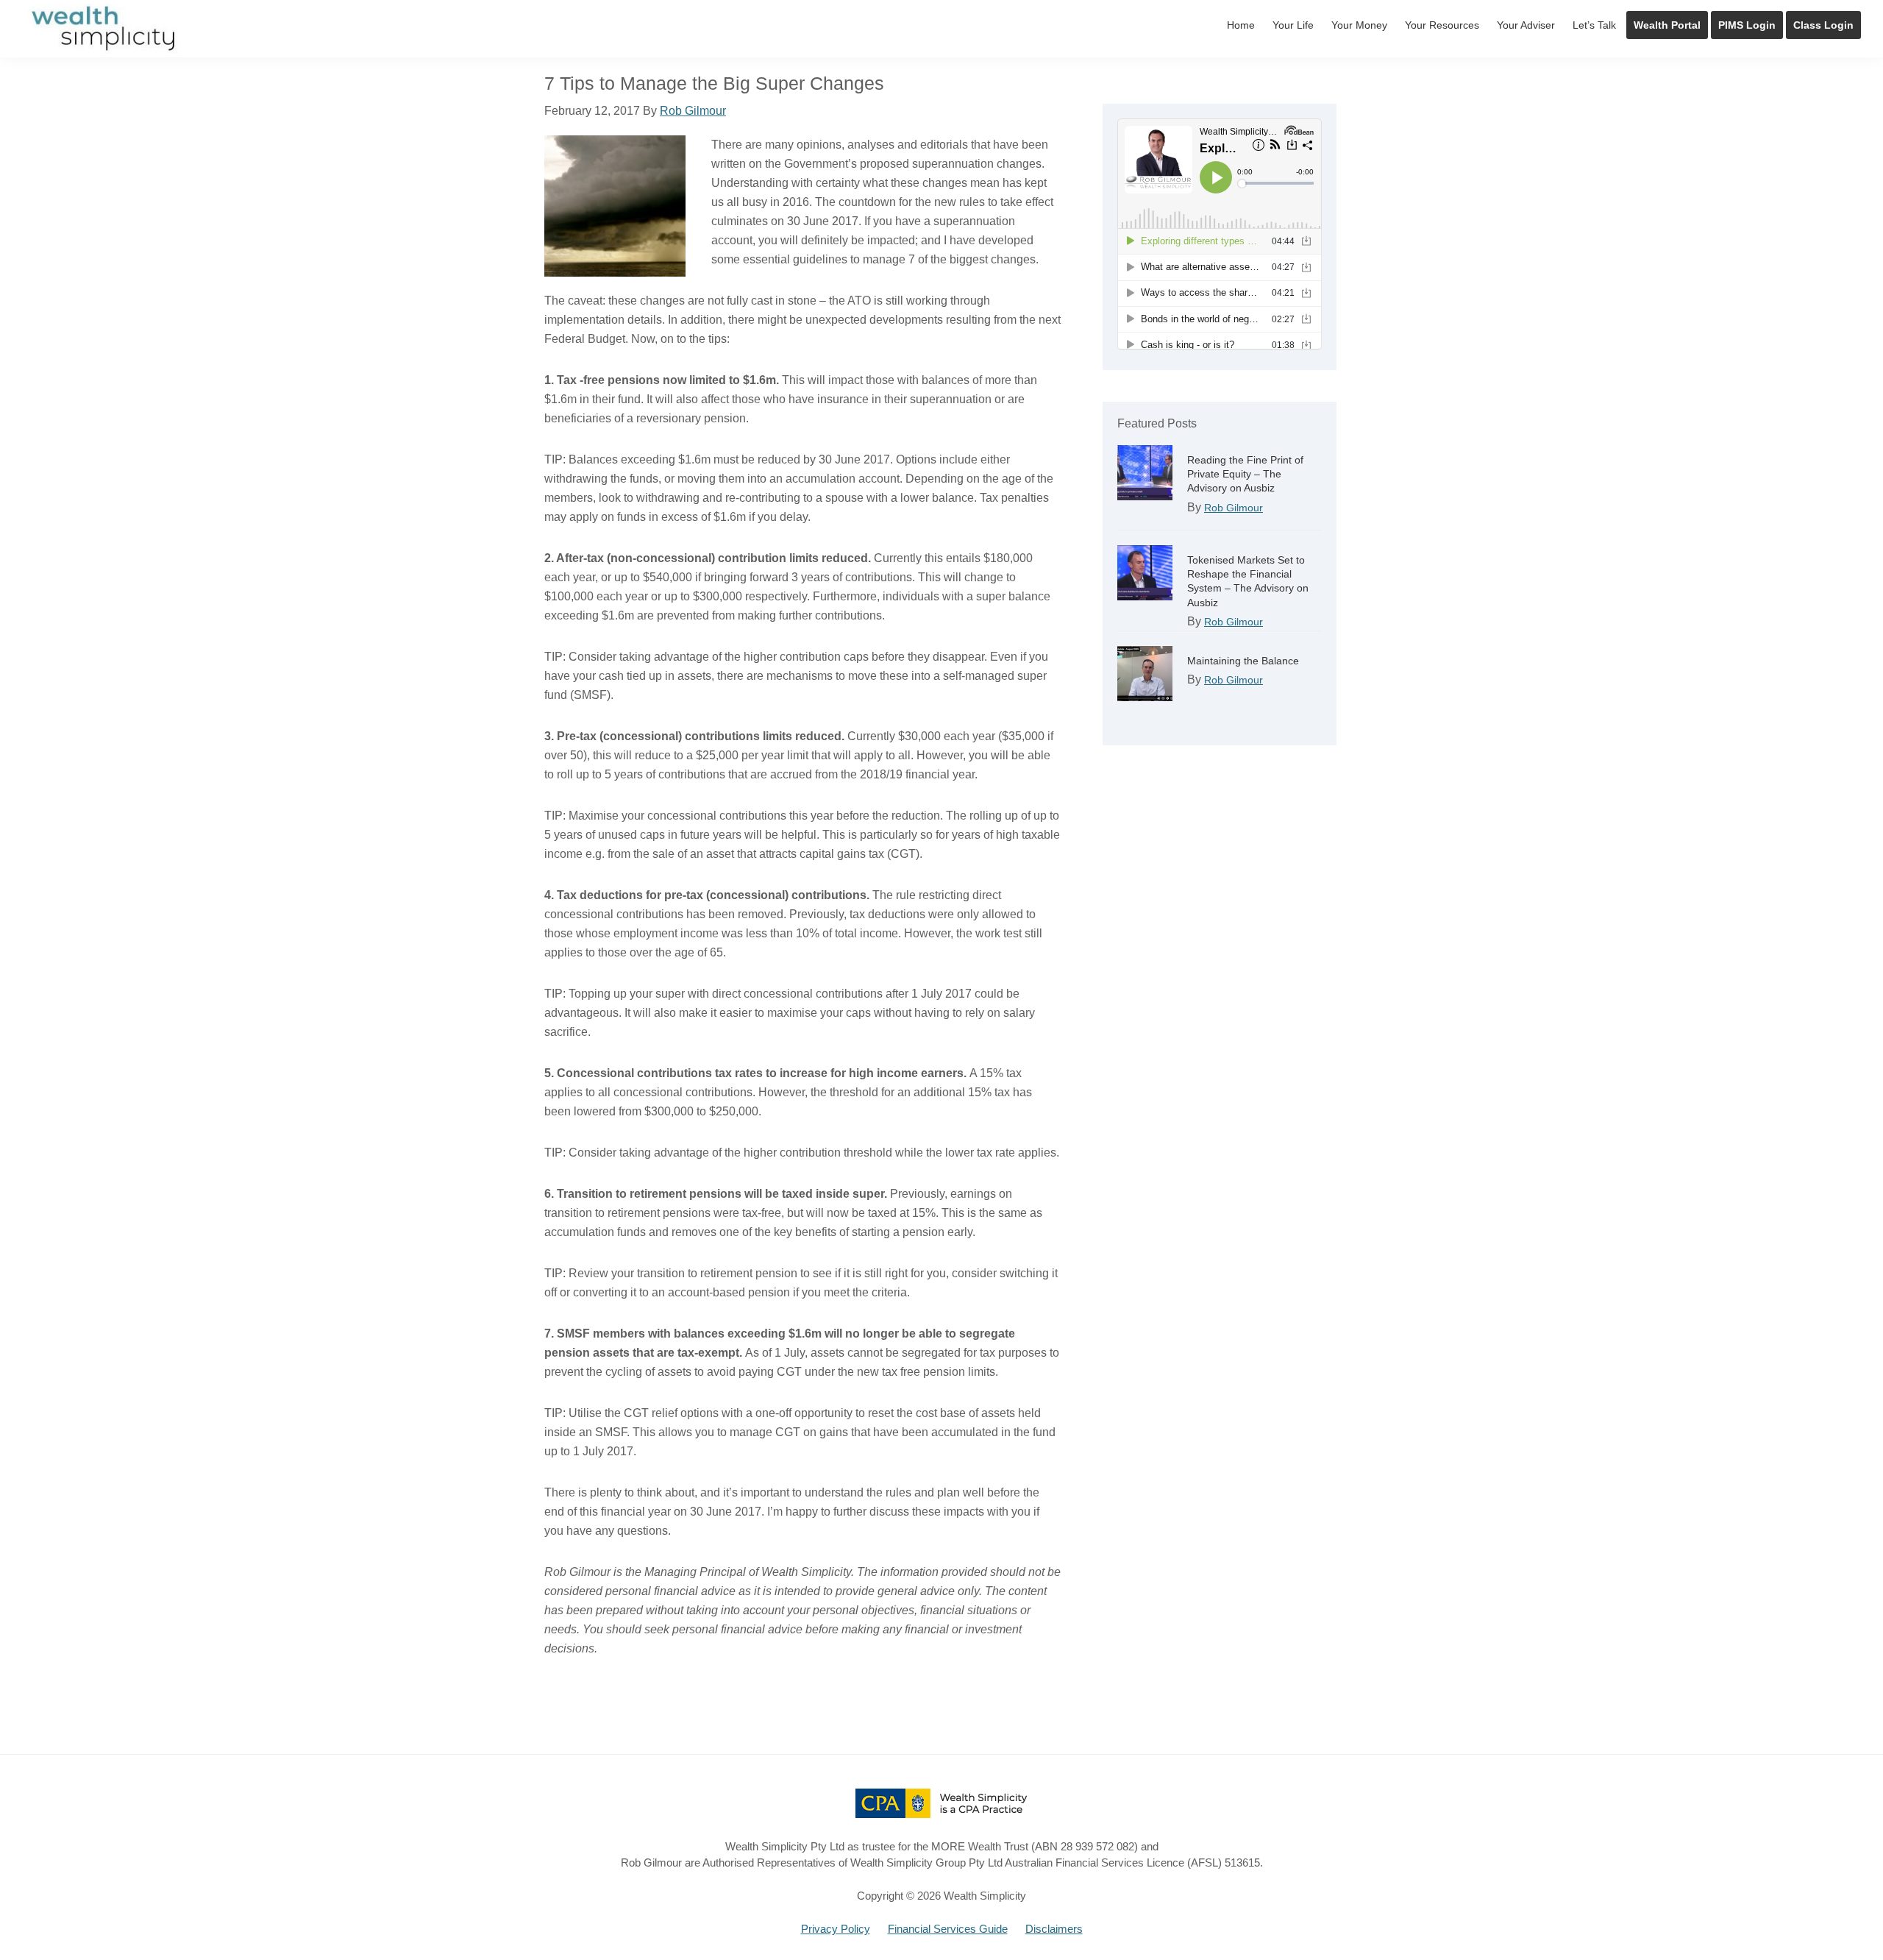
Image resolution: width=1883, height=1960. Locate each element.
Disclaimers (1054, 1929)
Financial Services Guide (948, 1929)
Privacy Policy (836, 1929)
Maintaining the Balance (1243, 661)
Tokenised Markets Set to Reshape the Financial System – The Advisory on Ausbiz (1248, 581)
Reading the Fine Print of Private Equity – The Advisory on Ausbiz (1245, 474)
